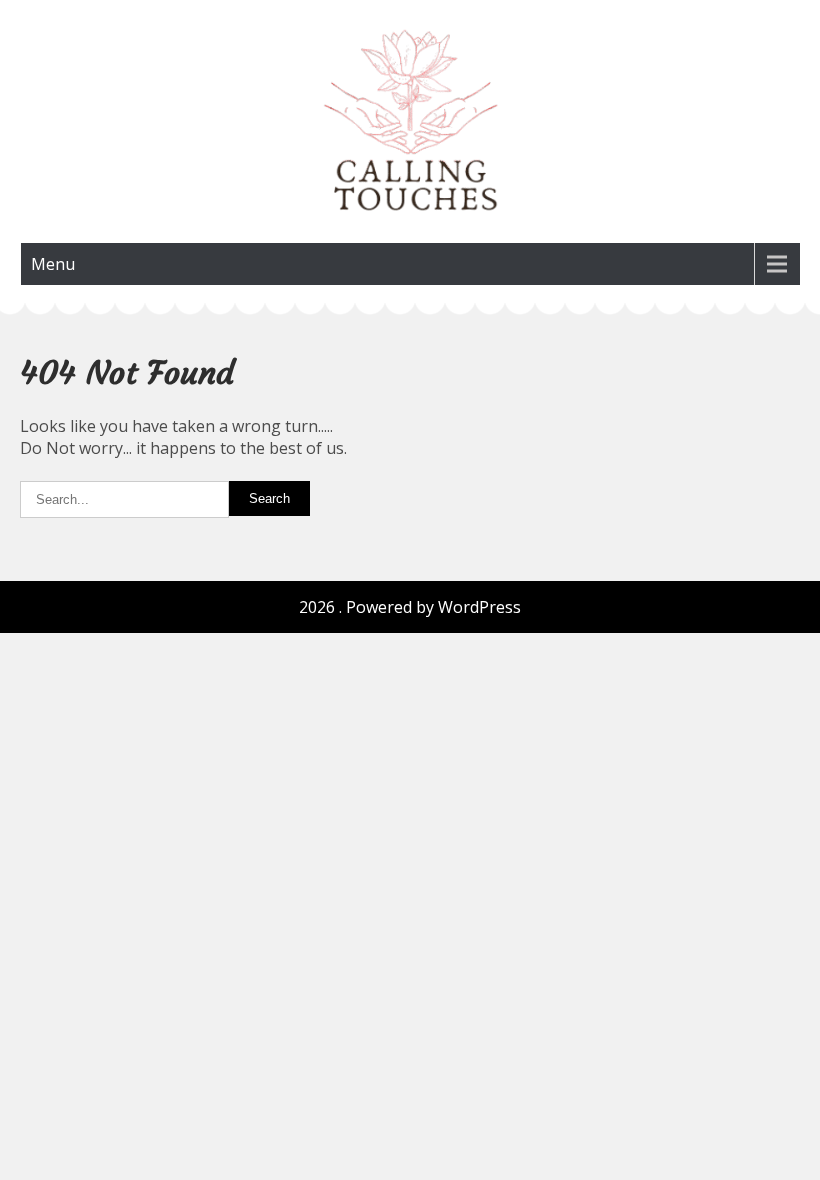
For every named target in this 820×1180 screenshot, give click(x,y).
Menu (53, 264)
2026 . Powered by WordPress (410, 607)
